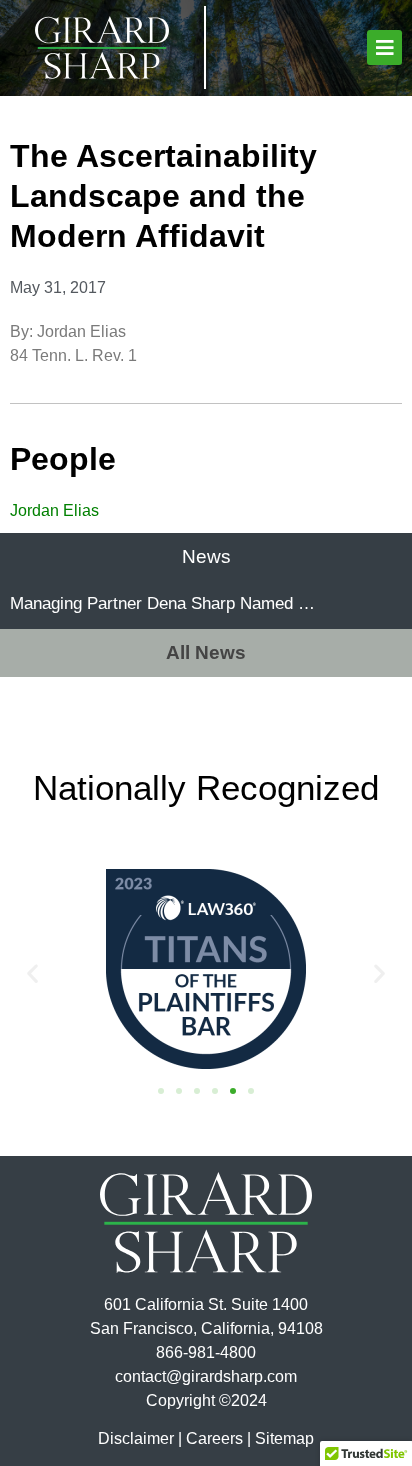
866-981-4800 (206, 1352)
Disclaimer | (140, 1438)
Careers (214, 1438)
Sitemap (284, 1438)
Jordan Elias (54, 510)
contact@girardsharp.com (206, 1376)
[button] (384, 47)
